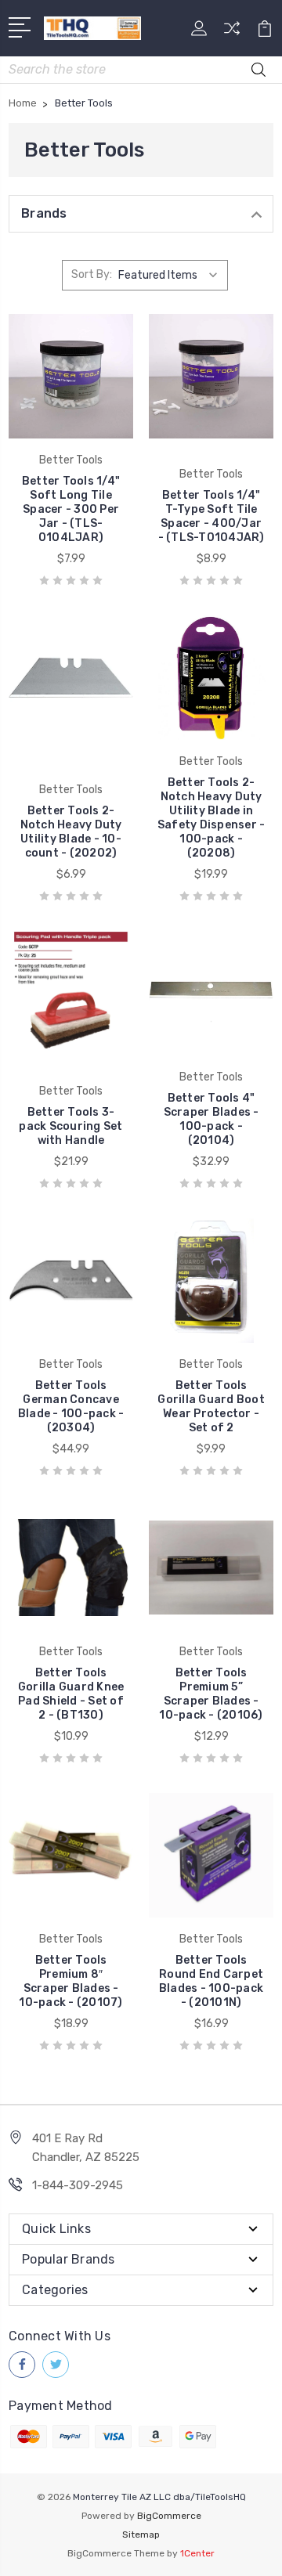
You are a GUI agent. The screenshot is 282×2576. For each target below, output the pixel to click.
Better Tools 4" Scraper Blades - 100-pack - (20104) (211, 1119)
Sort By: (92, 274)
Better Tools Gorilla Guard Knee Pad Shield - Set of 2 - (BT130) (71, 1694)
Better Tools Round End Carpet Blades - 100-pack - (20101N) (211, 1981)
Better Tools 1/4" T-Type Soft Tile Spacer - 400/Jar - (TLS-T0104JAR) (211, 516)
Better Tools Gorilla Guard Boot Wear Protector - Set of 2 (211, 1407)
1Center (197, 2553)
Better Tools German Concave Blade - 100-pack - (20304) (71, 1407)
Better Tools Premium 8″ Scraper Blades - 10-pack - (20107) (70, 1981)
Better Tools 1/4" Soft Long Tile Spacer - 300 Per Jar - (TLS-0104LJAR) (71, 509)
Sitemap (141, 2535)
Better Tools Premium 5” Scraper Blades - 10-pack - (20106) (211, 1694)
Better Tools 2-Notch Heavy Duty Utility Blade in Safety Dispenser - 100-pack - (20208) (211, 818)
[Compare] (232, 33)
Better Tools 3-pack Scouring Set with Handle (70, 1126)
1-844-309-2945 (78, 2185)
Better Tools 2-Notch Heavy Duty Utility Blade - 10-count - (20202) (71, 832)
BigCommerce (169, 2516)
